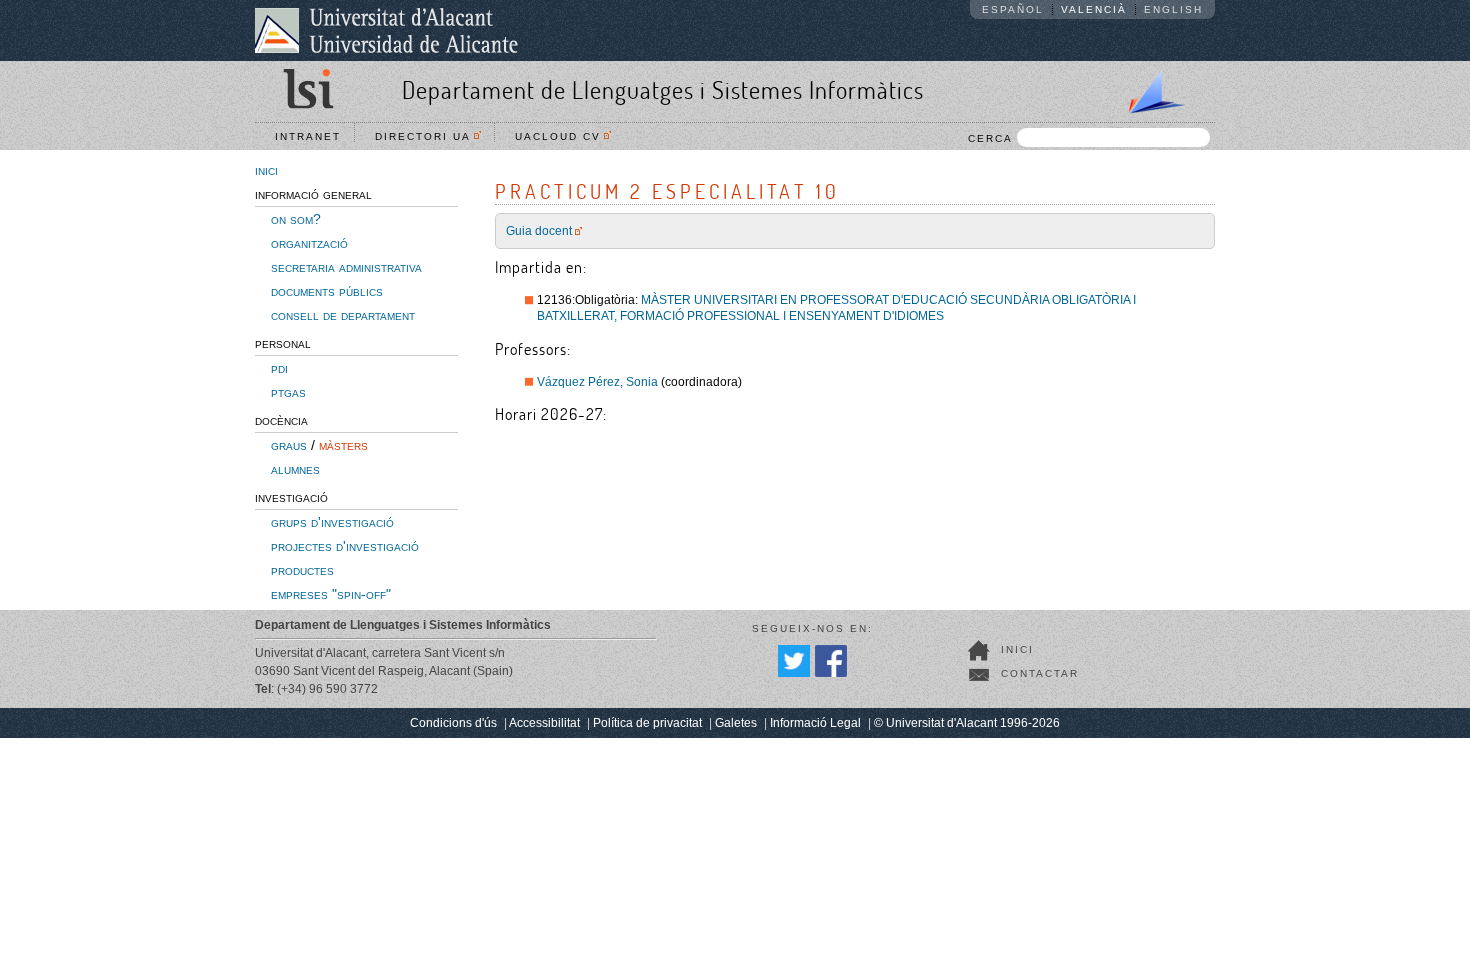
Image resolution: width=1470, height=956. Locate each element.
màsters (343, 445)
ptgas (288, 392)
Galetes (736, 723)
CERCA (990, 138)
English (1173, 9)
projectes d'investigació (345, 546)
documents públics (327, 291)
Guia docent (539, 231)
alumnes (295, 469)
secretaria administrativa (346, 267)
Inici (1017, 649)
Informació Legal (815, 723)
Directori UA (428, 136)
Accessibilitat (544, 723)
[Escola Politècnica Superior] (1148, 88)
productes (302, 570)
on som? (296, 219)
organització (309, 243)
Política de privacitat (647, 723)
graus (289, 445)
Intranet (308, 136)
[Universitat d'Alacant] (386, 30)
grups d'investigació (332, 522)
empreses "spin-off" (331, 594)
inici (266, 170)
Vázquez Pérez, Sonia (597, 382)
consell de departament (343, 315)
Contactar (1040, 673)
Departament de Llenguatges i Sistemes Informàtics (663, 89)
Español (1013, 9)
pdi (279, 368)
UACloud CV (563, 136)
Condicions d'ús (453, 723)
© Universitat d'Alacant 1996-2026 (967, 723)
